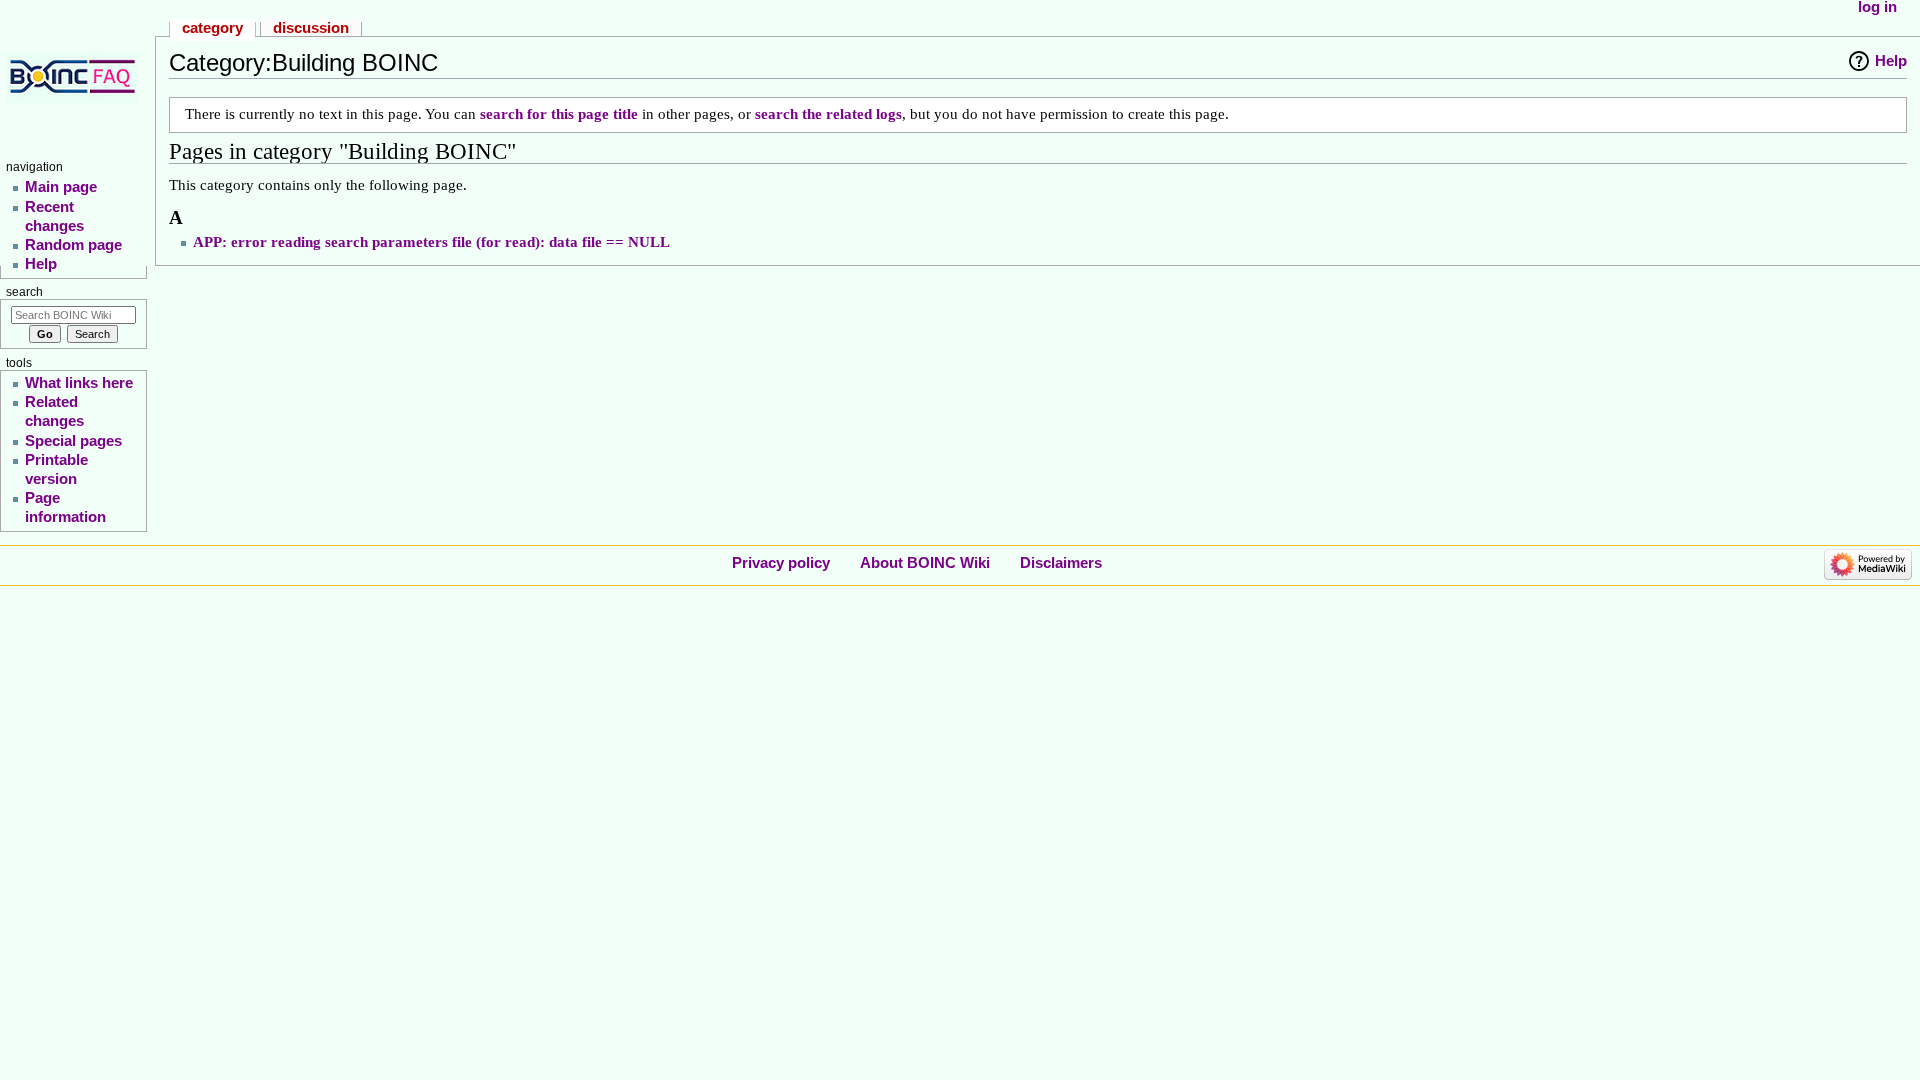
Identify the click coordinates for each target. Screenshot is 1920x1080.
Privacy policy (781, 562)
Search (24, 292)
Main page (61, 186)
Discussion (311, 27)
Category (212, 27)
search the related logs (828, 114)
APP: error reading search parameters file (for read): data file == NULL (431, 242)
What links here (79, 382)
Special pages (73, 440)
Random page (73, 244)
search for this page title (559, 114)
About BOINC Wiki (925, 562)
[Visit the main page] (75, 77)
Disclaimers (1061, 562)
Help (1891, 60)
